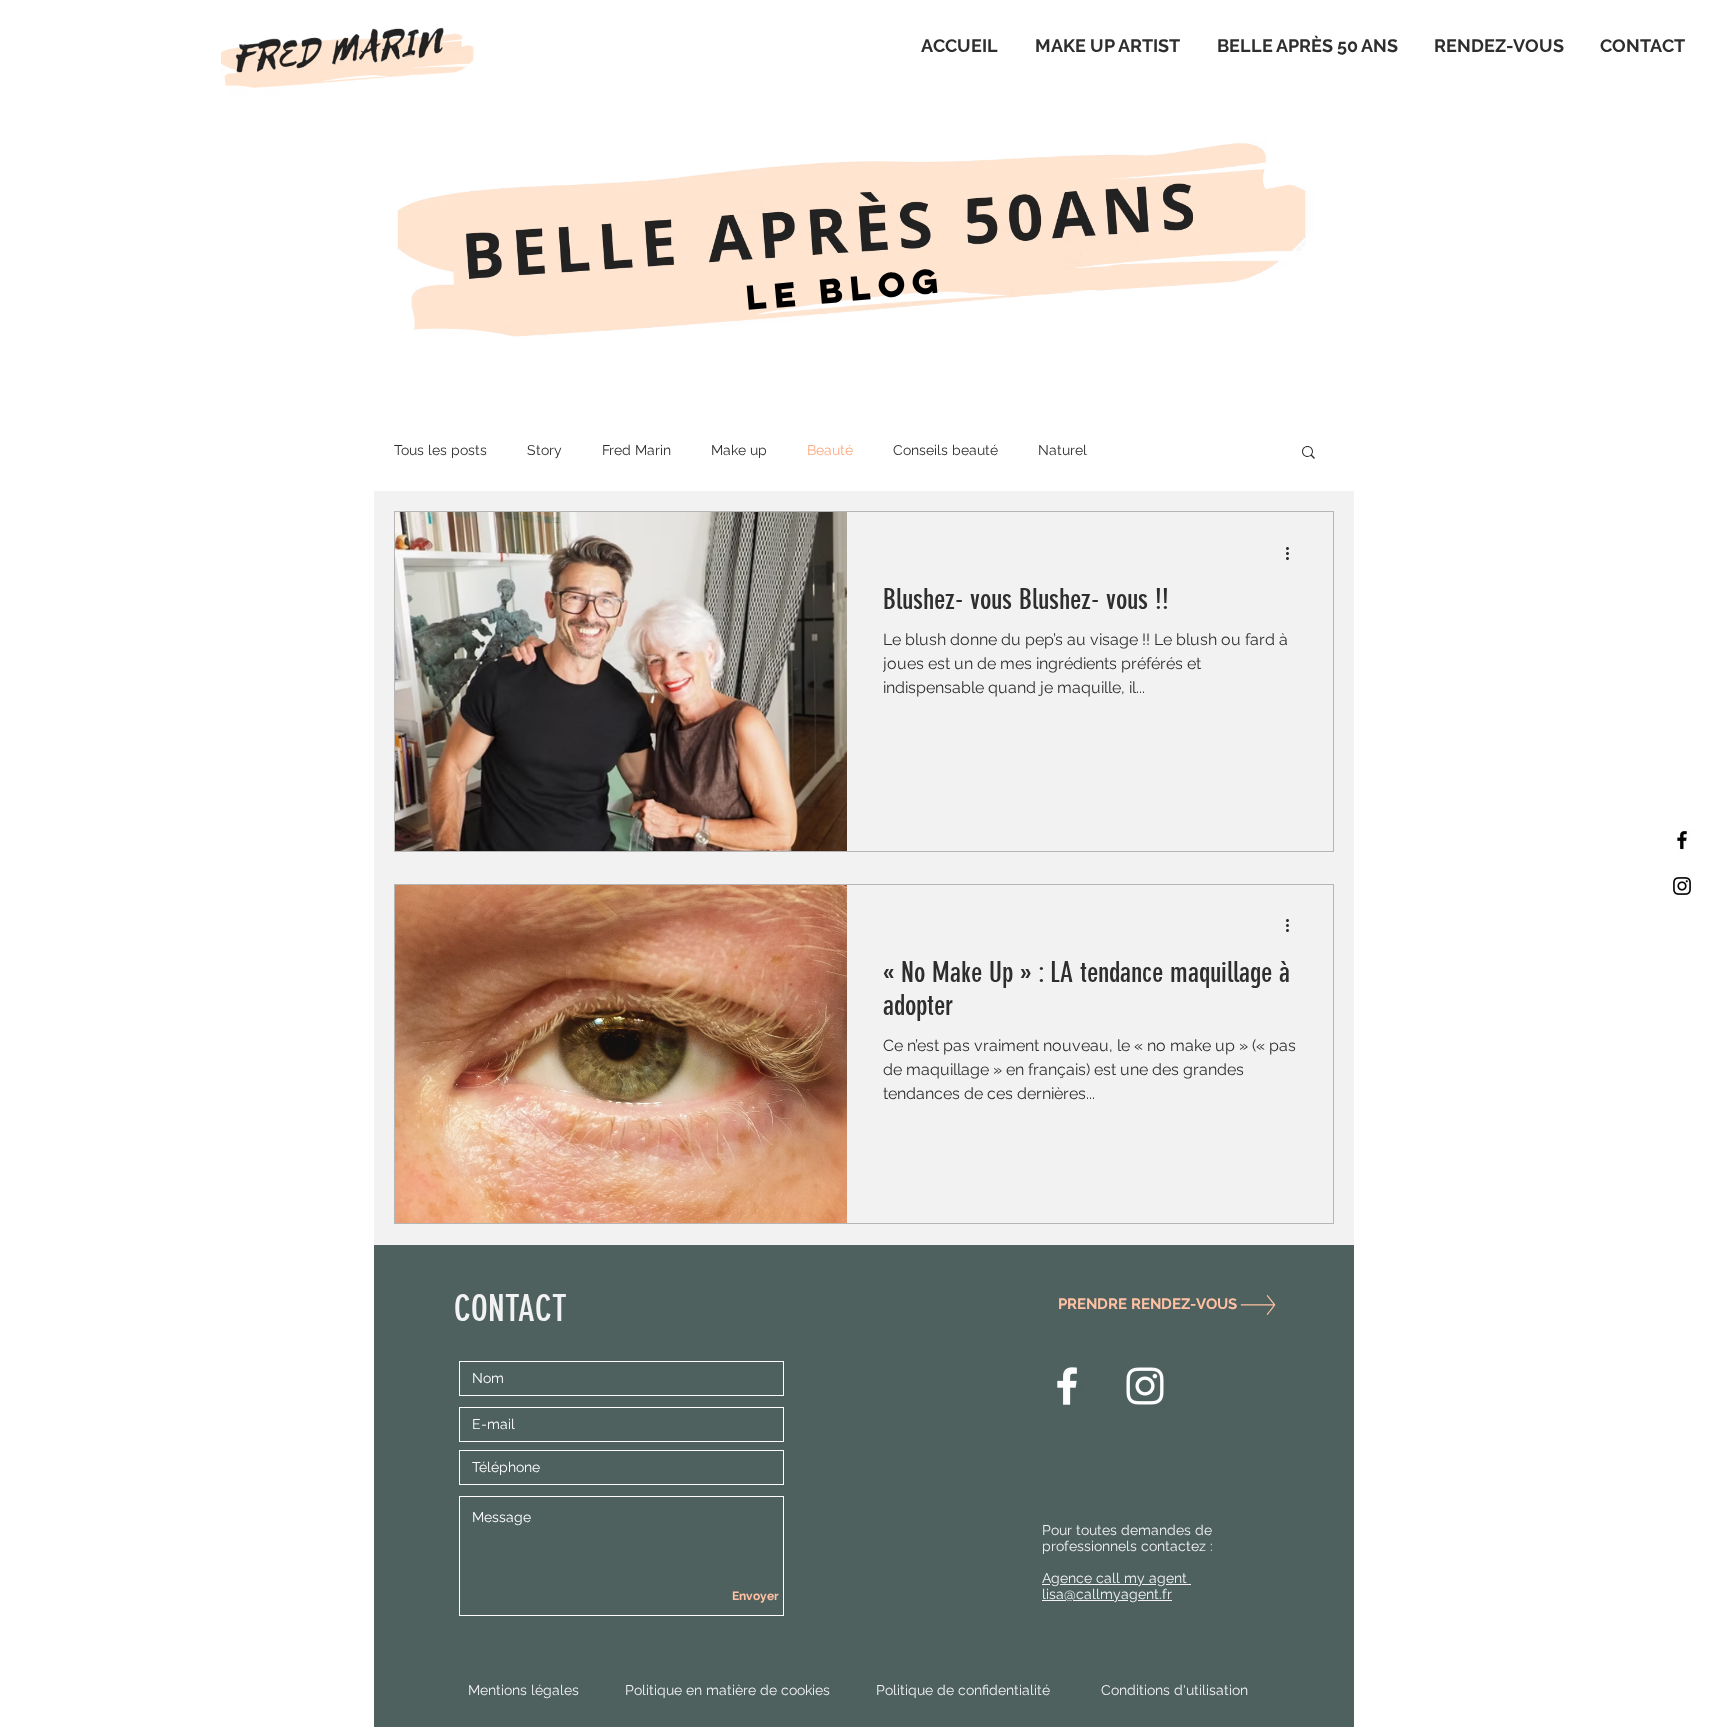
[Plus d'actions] (1294, 553)
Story (544, 450)
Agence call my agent (1116, 1578)
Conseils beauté (945, 450)
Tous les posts (440, 450)
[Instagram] (1682, 886)
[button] (1308, 453)
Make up (739, 450)
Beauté (830, 450)
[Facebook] (1682, 840)
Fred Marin (636, 450)
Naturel (1062, 450)
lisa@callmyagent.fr (1107, 1594)
